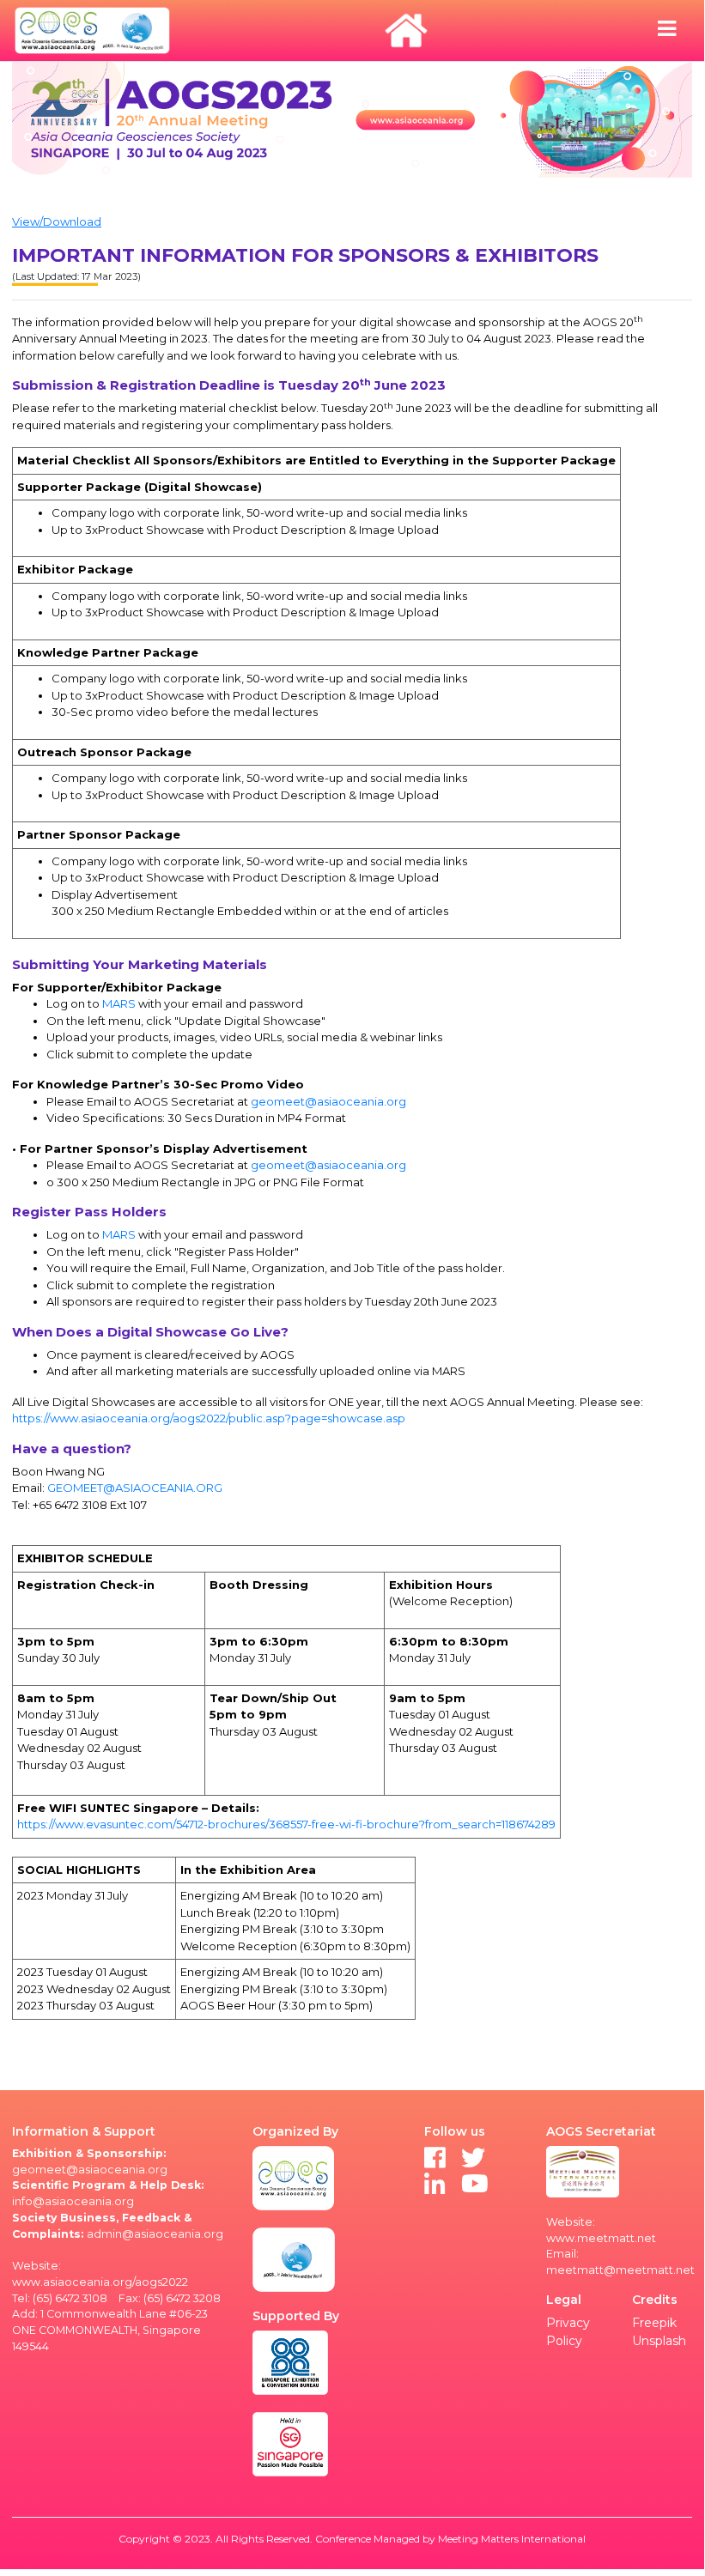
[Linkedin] (435, 2188)
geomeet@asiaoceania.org (328, 1101)
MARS (119, 1003)
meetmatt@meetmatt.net (620, 2270)
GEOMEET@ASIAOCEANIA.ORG (135, 1488)
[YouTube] (475, 2188)
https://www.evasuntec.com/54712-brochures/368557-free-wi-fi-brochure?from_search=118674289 (286, 1824)
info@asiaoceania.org (73, 2201)
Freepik (654, 2323)
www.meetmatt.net (601, 2238)
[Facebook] (435, 2162)
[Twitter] (473, 2162)
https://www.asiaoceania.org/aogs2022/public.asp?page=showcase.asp (209, 1418)
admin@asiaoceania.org (155, 2234)
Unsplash (659, 2341)
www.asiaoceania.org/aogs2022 (100, 2282)
